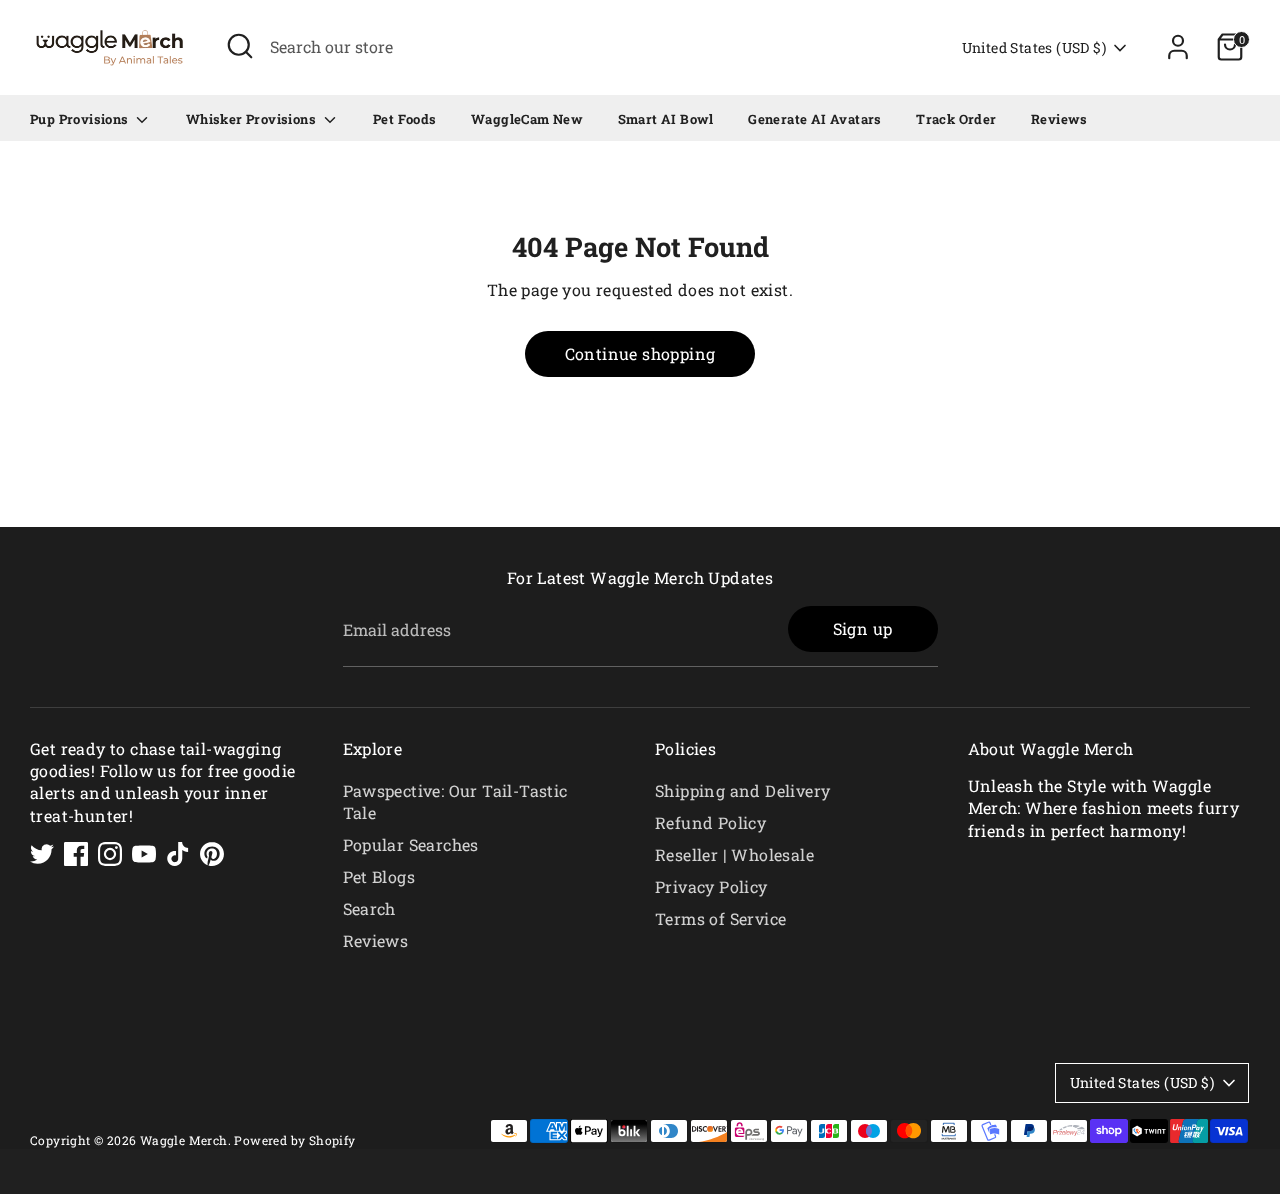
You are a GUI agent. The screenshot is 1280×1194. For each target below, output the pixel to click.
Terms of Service (720, 918)
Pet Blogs (379, 876)
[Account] (1178, 47)
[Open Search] (240, 46)
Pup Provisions (81, 119)
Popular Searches (411, 844)
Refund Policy (710, 822)
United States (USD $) (1034, 47)
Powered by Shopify (294, 1140)
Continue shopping (640, 353)
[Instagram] (110, 854)
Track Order (956, 119)
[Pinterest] (212, 854)
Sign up (863, 628)
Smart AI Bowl (666, 119)
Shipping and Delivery (742, 790)
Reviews (1059, 119)
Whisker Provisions (253, 119)
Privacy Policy (711, 886)
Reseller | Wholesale (734, 854)
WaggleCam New (527, 119)
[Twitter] (42, 854)
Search (369, 908)
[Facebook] (76, 854)
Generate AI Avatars (815, 119)
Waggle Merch (184, 1140)
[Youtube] (144, 854)
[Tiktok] (178, 854)
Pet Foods (405, 119)
